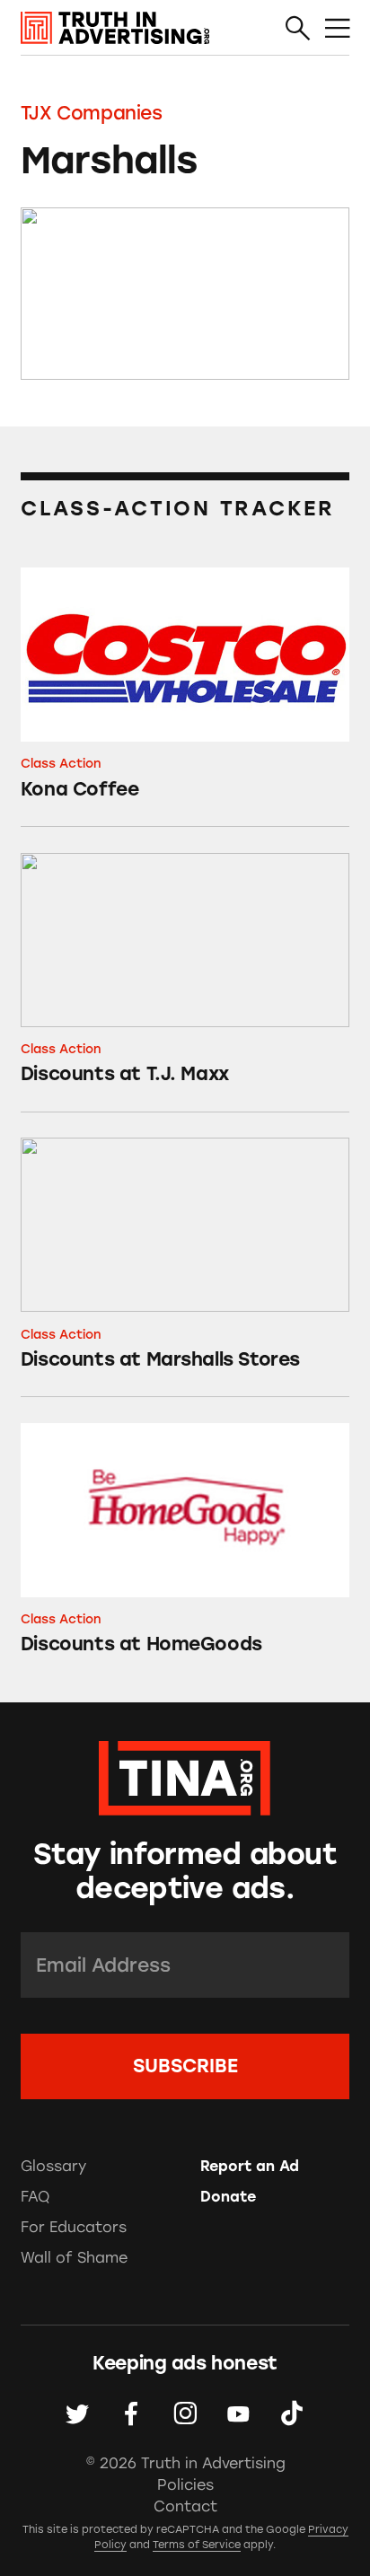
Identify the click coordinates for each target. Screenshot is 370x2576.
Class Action (61, 763)
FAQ (35, 2197)
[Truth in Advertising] (115, 28)
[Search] (298, 28)
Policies (185, 2485)
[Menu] (337, 28)
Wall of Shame (74, 2258)
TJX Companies (92, 113)
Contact (185, 2506)
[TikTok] (292, 2414)
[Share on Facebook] (132, 2414)
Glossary (53, 2166)
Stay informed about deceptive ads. (185, 1872)
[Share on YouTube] (238, 2414)
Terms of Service (197, 2545)
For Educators (74, 2227)
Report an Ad (250, 2166)
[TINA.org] (185, 1775)
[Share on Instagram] (185, 2414)
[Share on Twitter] (78, 2414)
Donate (228, 2197)
